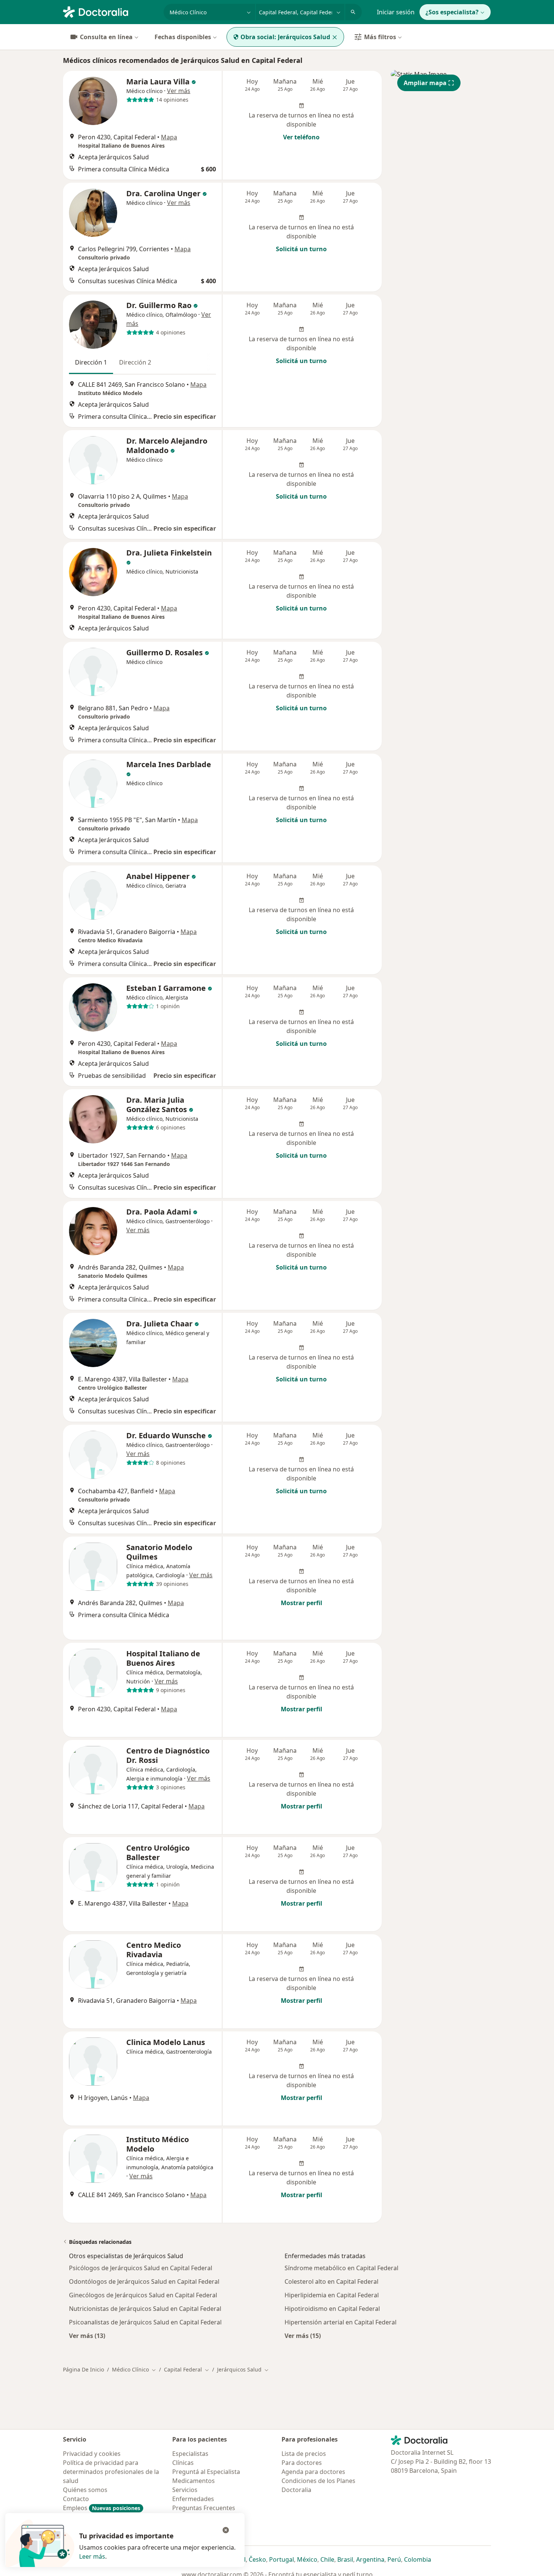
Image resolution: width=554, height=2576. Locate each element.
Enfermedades (193, 2499)
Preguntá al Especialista (206, 2472)
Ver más (179, 91)
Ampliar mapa (425, 83)
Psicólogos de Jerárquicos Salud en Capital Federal (141, 2268)
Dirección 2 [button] (135, 362)
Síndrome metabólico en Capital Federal (341, 2268)
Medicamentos (194, 2481)
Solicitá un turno (301, 249)
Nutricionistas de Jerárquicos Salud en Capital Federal (145, 2309)
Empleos (102, 2508)
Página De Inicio (83, 2369)
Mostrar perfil (301, 1603)
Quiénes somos (85, 2490)
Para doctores (302, 2463)
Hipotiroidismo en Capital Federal (332, 2309)
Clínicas (183, 2463)
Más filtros (380, 37)
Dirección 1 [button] (91, 362)
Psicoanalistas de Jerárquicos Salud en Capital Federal (145, 2322)
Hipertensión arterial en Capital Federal (341, 2322)
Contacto (76, 2499)
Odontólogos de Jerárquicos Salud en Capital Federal (144, 2281)
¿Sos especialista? (452, 12)
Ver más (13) (87, 2336)
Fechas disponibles (183, 37)
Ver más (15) (303, 2336)
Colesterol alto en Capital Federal (331, 2281)
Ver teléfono (301, 137)
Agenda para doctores (313, 2472)
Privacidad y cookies (92, 2454)
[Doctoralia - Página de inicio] (110, 11)
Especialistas (190, 2454)
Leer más (92, 2556)
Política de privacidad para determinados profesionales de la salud (111, 2472)
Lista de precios (304, 2454)
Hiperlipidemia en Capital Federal (332, 2295)
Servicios (185, 2490)
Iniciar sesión (396, 12)
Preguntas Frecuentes (204, 2508)
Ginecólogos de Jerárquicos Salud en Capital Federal (143, 2295)
